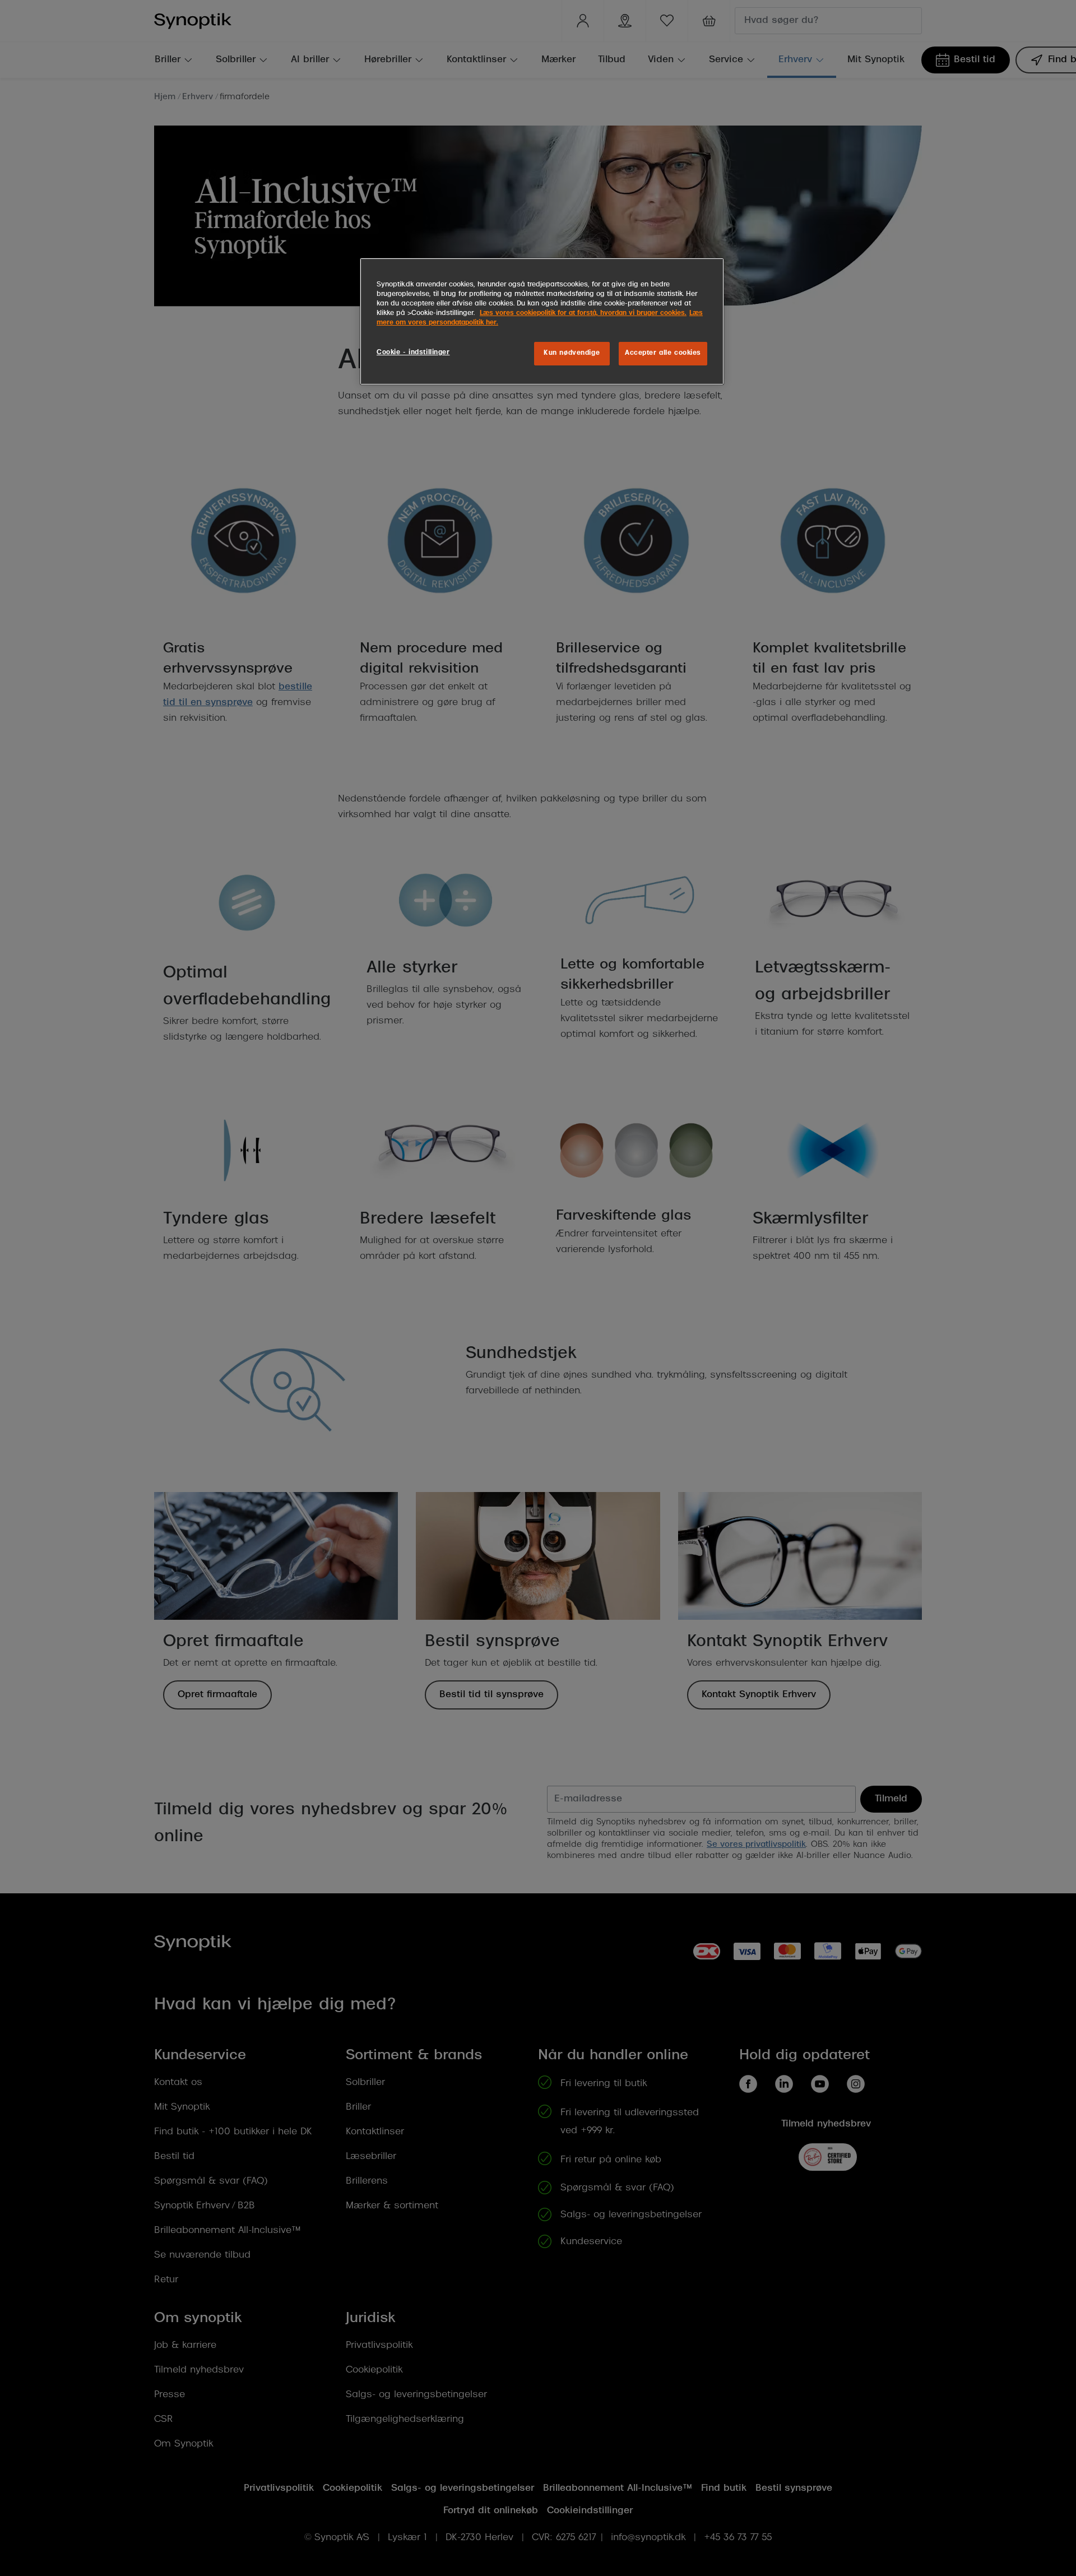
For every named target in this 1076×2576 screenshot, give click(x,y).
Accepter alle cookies (663, 353)
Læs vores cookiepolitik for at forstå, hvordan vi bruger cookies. (583, 313)
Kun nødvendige (572, 353)
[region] (542, 321)
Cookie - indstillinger (413, 353)
